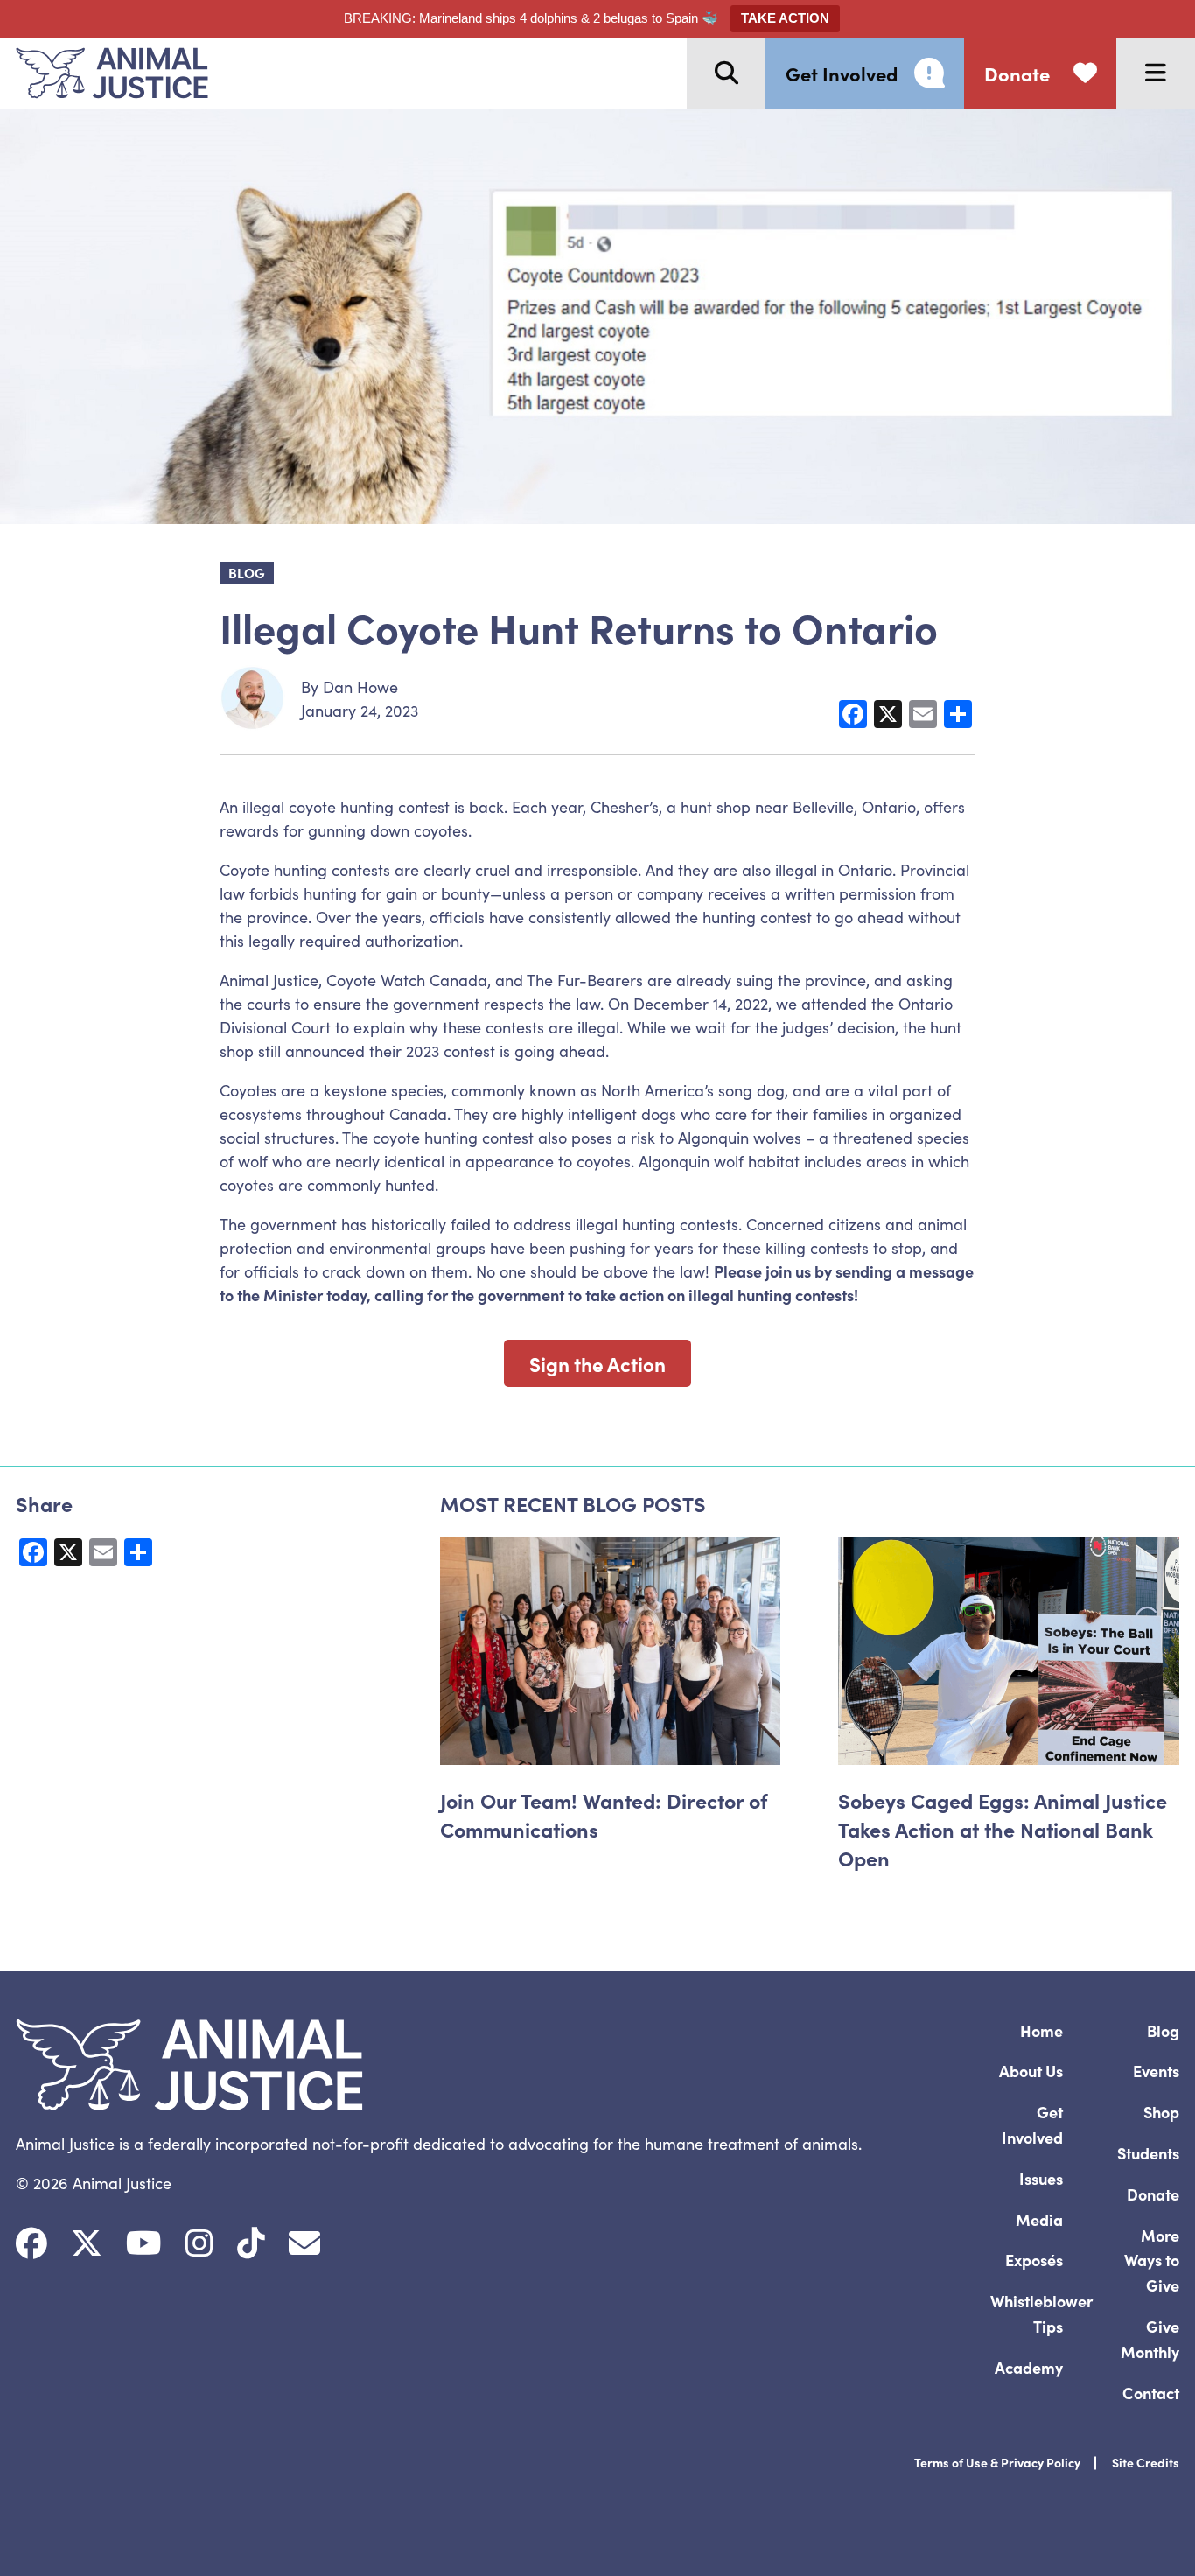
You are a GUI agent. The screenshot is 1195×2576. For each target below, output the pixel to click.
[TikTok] (251, 2243)
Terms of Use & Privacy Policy (997, 2462)
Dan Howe (360, 686)
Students (1148, 2153)
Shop (1161, 2112)
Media (1039, 2219)
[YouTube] (144, 2243)
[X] (87, 2243)
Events (1156, 2071)
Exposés (1034, 2260)
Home (1041, 2030)
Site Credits (1146, 2462)
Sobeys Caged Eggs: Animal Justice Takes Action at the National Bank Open (1003, 1828)
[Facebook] (31, 2243)
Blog (1163, 2030)
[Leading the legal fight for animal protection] (104, 73)
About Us (1031, 2071)
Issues (1041, 2178)
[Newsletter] (304, 2243)
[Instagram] (199, 2243)
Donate (1153, 2194)
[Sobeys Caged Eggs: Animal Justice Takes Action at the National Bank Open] (1009, 1651)
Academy (1029, 2367)
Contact (1151, 2393)
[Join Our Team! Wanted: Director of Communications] (611, 1651)
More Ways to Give (1152, 2261)
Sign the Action (597, 1363)
